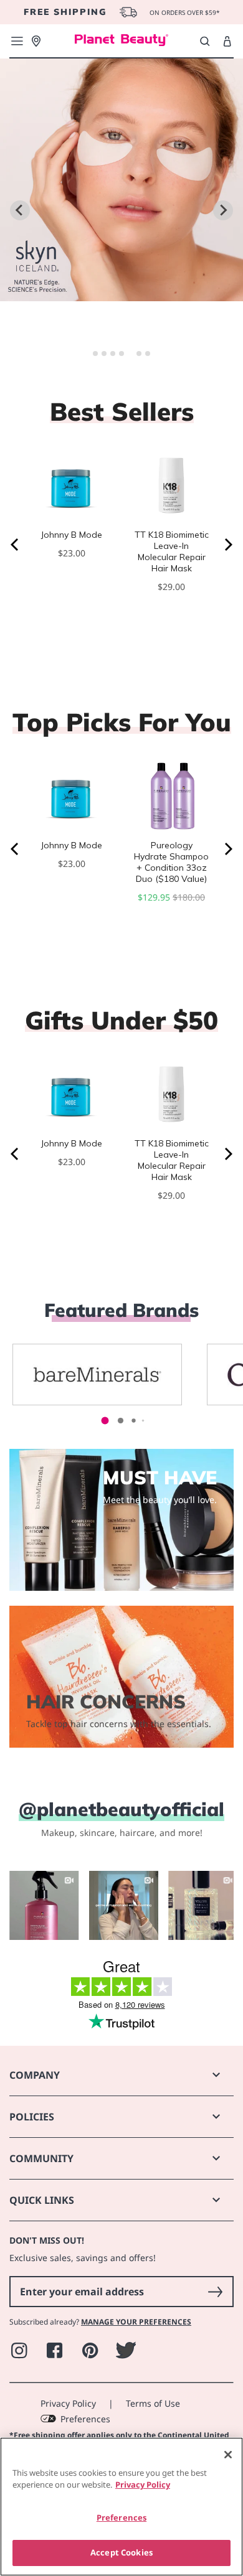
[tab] (95, 354)
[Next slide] (223, 210)
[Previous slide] (20, 210)
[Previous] (16, 545)
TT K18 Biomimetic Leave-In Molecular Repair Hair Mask (172, 551)
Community (41, 2158)
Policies (32, 2117)
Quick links (42, 2200)
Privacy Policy (68, 2403)
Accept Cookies (121, 2552)
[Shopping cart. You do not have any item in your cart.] (227, 42)
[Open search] (205, 41)
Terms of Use (153, 2403)
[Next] (227, 545)
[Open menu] (17, 41)
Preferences (85, 2419)
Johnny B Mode (72, 535)
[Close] (228, 2455)
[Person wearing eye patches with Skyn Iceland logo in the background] (121, 293)
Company (35, 2075)
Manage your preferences (136, 2322)
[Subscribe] (215, 2292)
